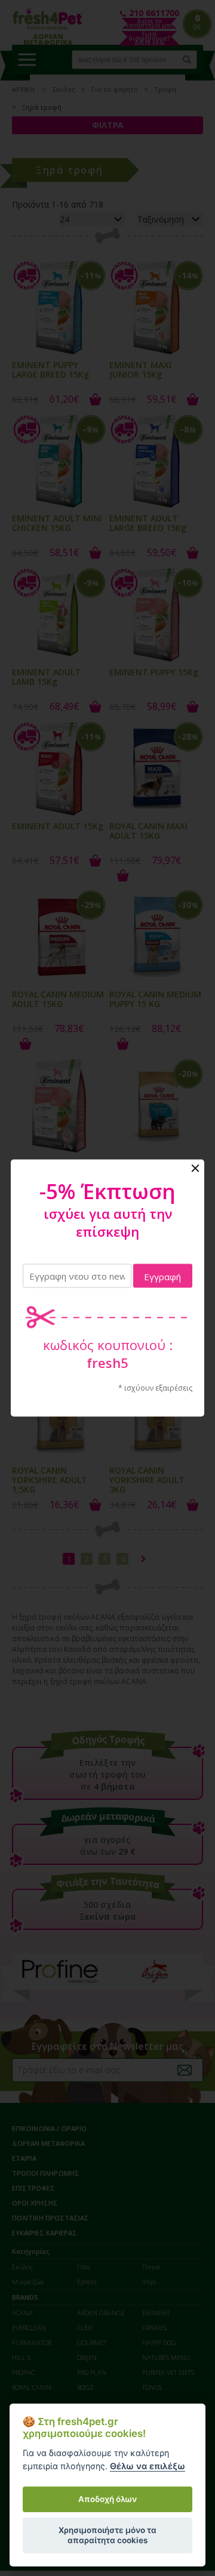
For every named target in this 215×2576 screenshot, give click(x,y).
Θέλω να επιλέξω (148, 2466)
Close (195, 1169)
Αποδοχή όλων (107, 2499)
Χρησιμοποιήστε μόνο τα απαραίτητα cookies (107, 2535)
